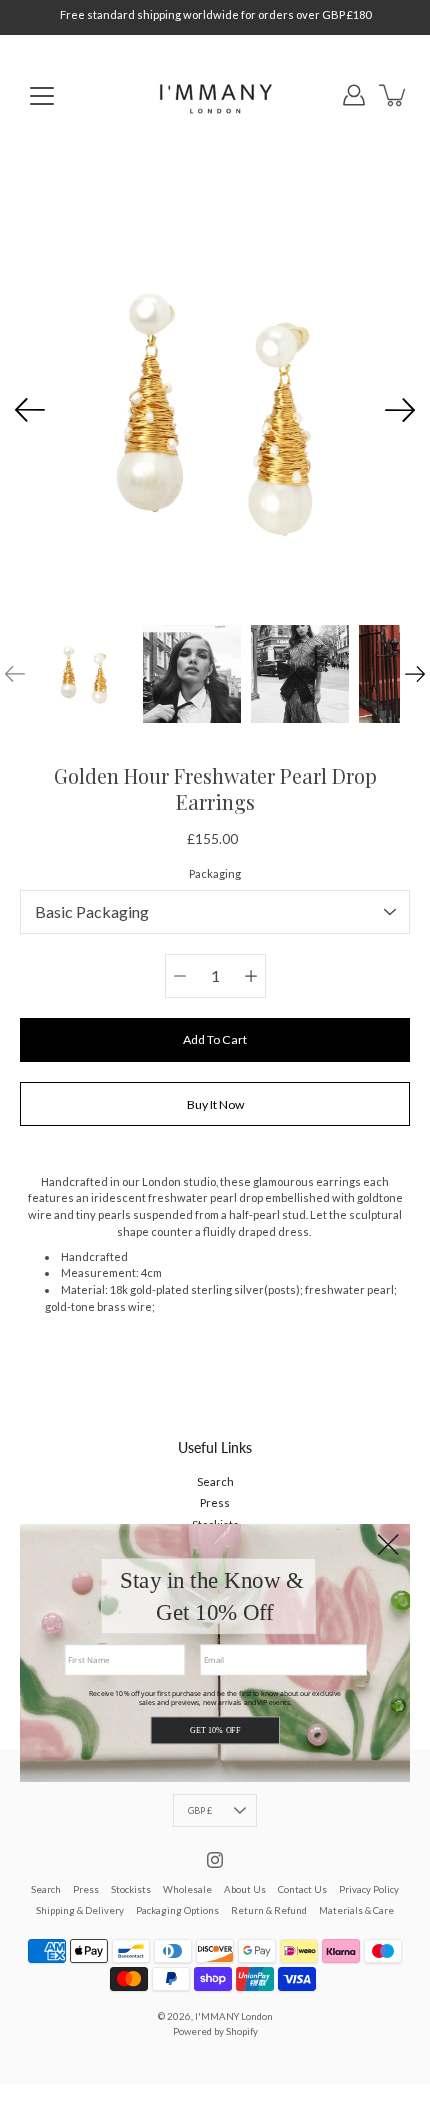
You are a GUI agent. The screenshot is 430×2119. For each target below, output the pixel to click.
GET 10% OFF (215, 1730)
